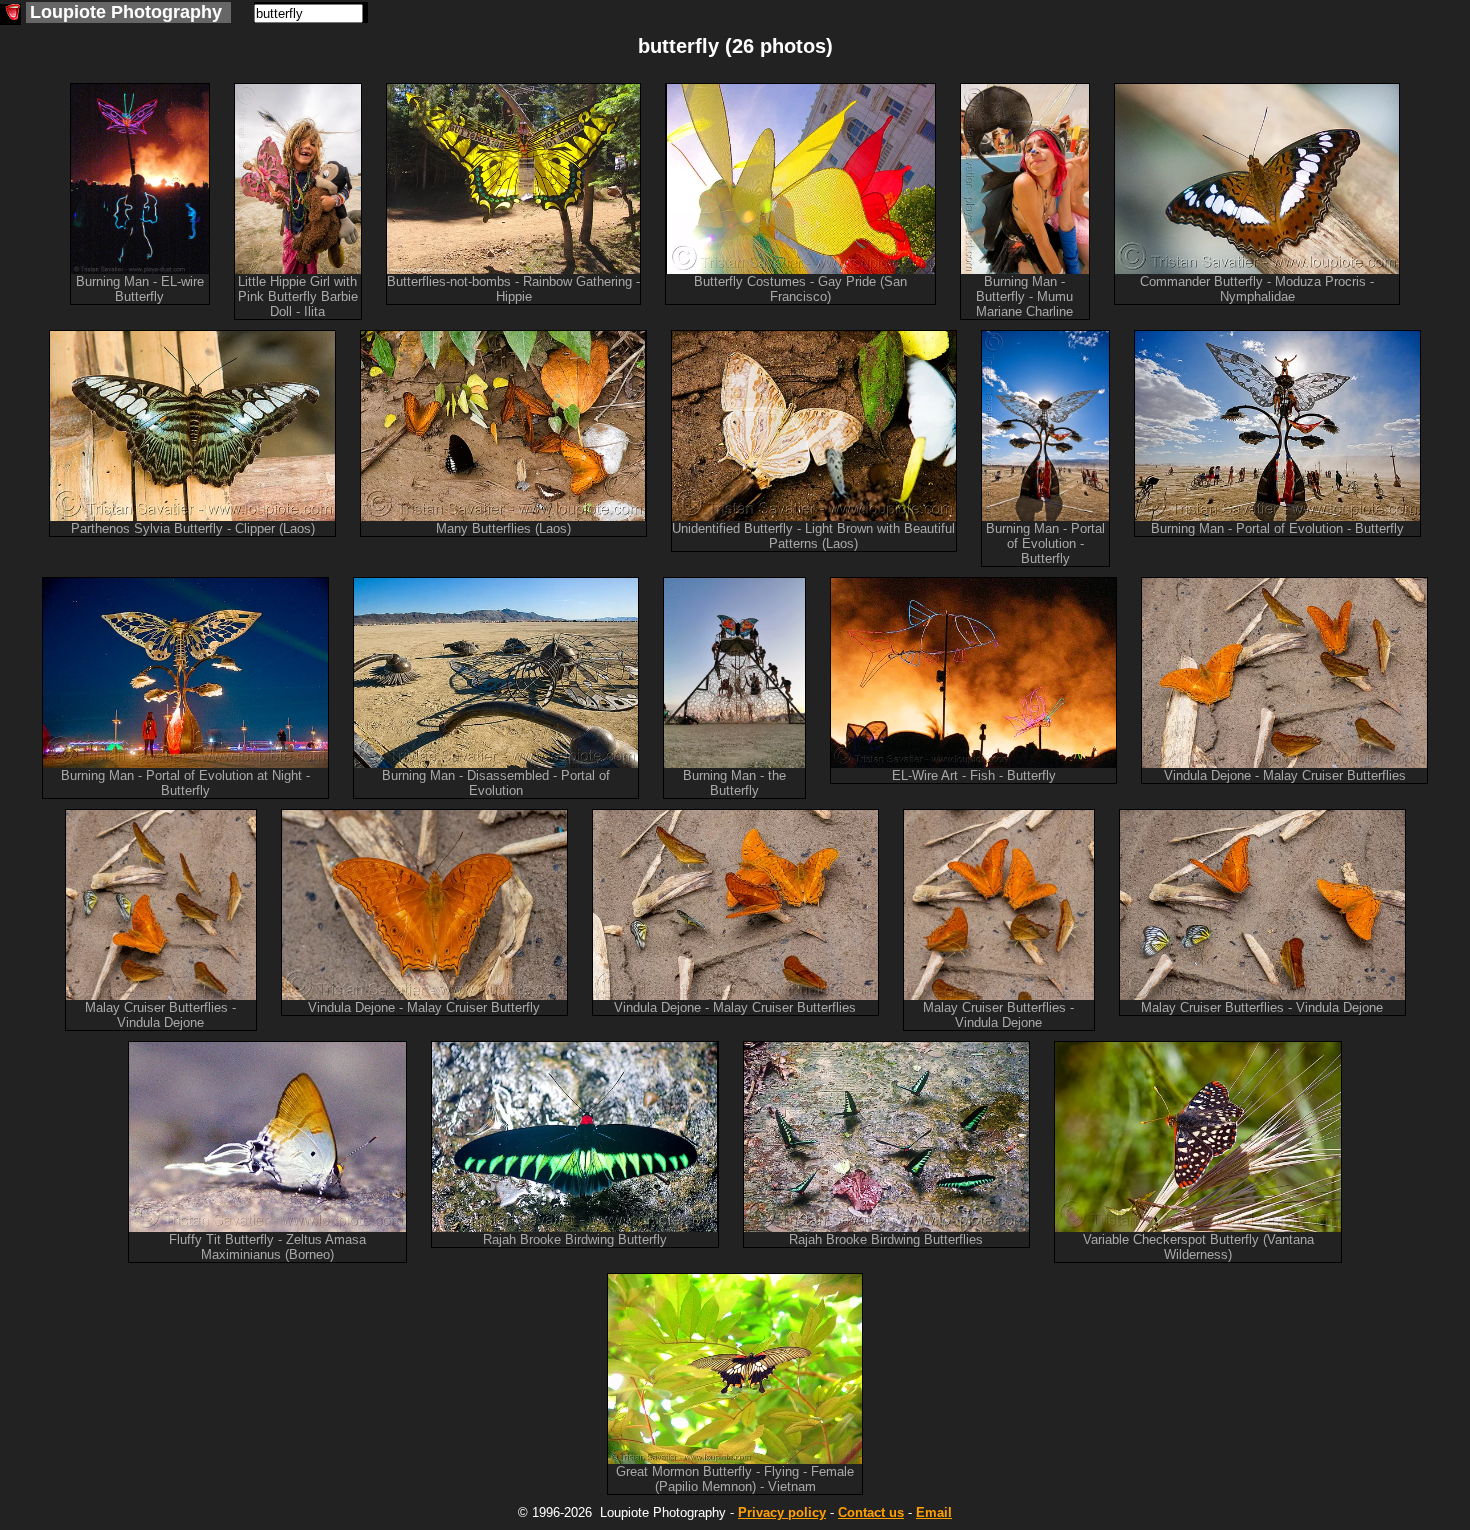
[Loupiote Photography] (10, 14)
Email (934, 1512)
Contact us (871, 1512)
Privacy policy (782, 1512)
